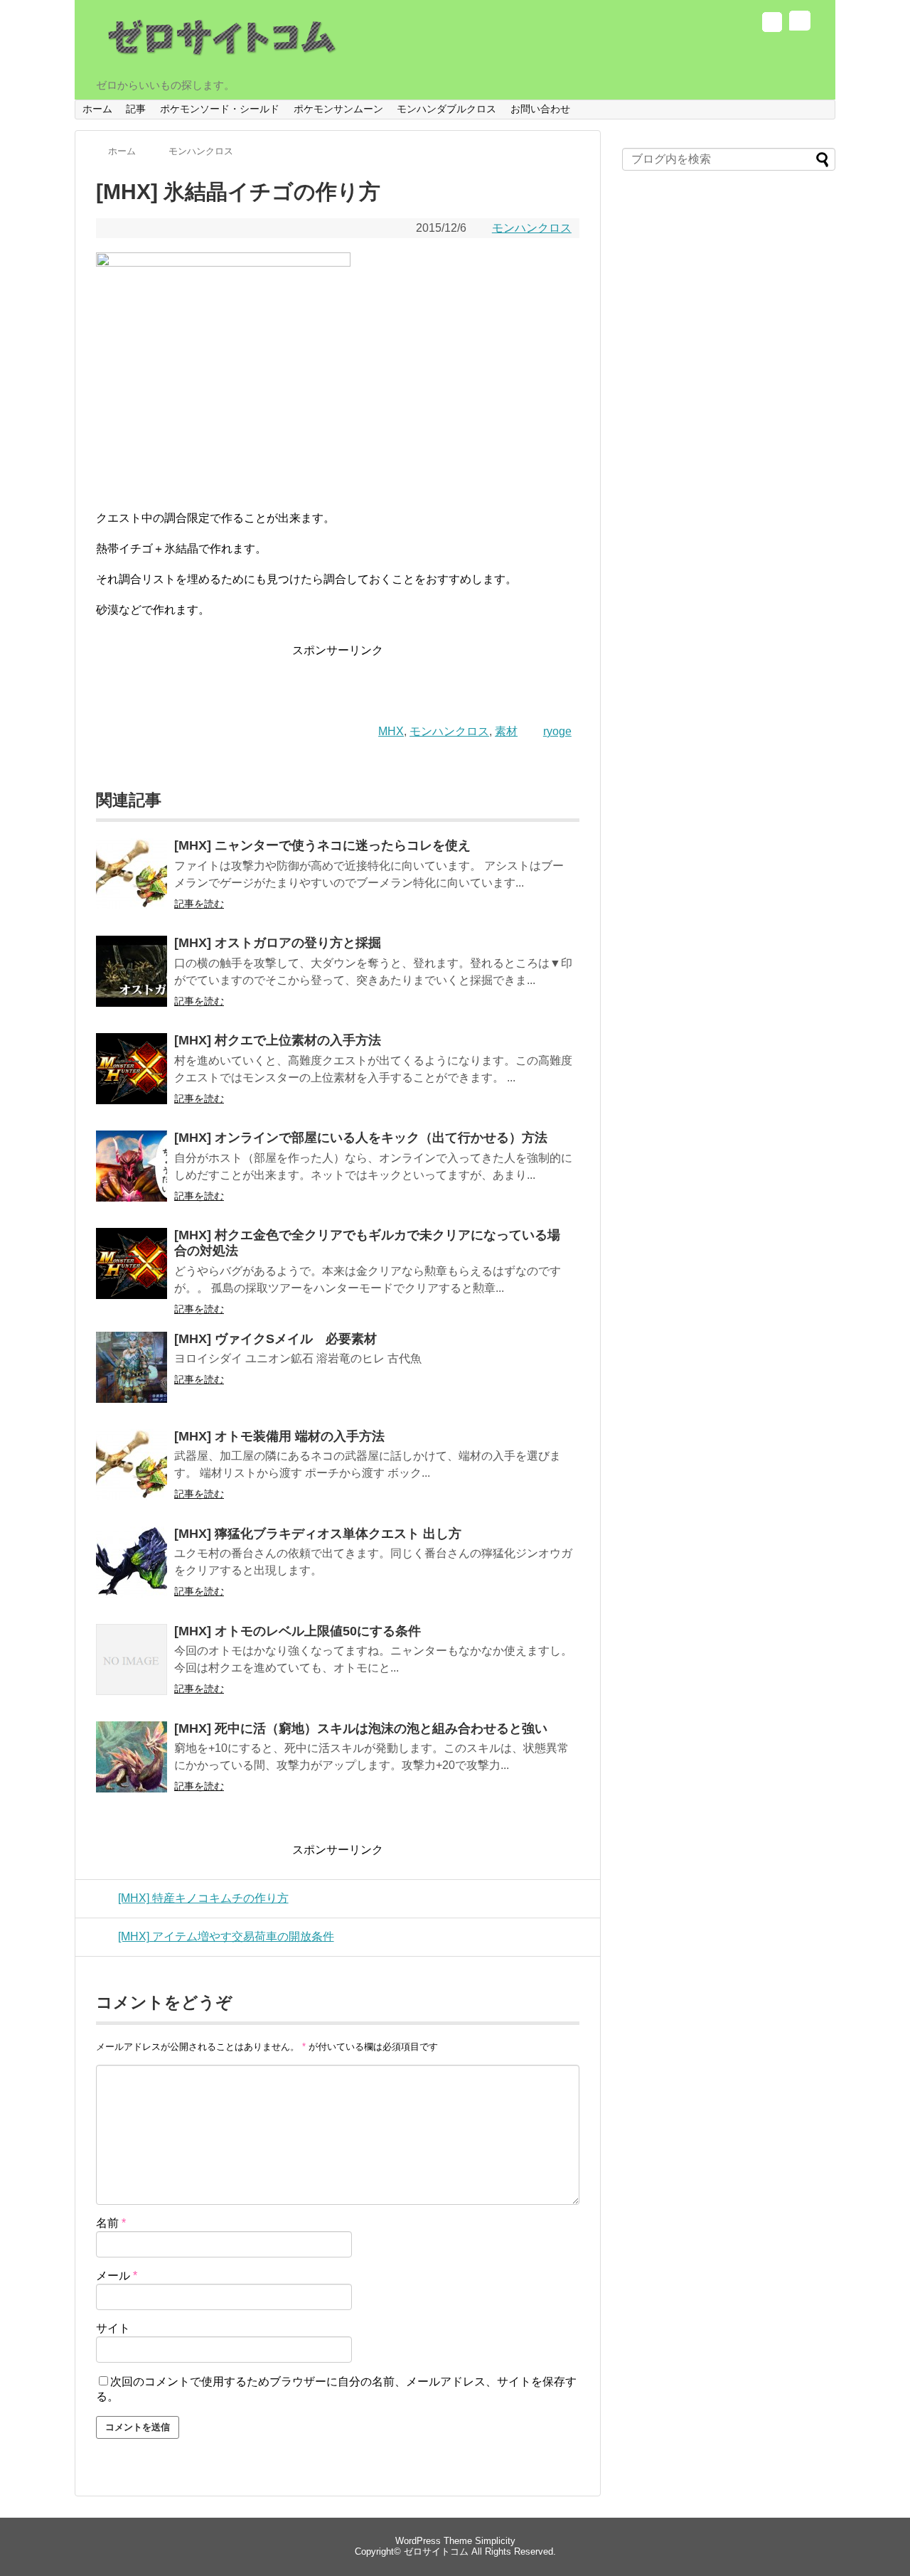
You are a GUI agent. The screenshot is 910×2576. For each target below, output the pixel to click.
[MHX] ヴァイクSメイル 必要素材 (275, 1339)
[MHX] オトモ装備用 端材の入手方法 (279, 1436)
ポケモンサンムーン (338, 109)
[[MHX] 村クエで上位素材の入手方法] (132, 1078)
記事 (136, 109)
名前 (111, 2223)
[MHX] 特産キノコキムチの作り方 (203, 1898)
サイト (113, 2328)
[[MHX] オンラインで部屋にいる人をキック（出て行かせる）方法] (132, 1176)
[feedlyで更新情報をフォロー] (772, 24)
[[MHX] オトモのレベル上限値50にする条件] (132, 1669)
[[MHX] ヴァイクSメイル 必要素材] (132, 1377)
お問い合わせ (540, 109)
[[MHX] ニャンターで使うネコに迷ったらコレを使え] (132, 883)
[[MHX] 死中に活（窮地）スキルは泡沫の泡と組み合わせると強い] (132, 1767)
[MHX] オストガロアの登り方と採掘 (278, 943)
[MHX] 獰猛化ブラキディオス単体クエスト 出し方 (318, 1534)
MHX (391, 731)
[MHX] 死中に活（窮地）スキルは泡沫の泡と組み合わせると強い (361, 1728)
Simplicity (495, 2541)
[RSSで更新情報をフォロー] (799, 24)
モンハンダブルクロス (446, 109)
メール (117, 2276)
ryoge (557, 731)
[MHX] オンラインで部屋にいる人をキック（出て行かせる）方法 (361, 1138)
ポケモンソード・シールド (220, 109)
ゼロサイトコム (436, 2551)
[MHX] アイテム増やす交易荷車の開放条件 (226, 1936)
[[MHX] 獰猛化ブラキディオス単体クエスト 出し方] (132, 1572)
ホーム (97, 109)
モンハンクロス (532, 228)
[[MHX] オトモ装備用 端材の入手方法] (132, 1474)
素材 (506, 731)
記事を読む (199, 904)
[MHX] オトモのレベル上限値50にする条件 (298, 1631)
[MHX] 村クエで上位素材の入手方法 (278, 1040)
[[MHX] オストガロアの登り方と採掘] (132, 981)
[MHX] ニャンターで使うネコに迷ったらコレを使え (322, 845)
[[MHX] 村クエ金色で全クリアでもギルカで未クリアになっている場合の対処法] (132, 1273)
